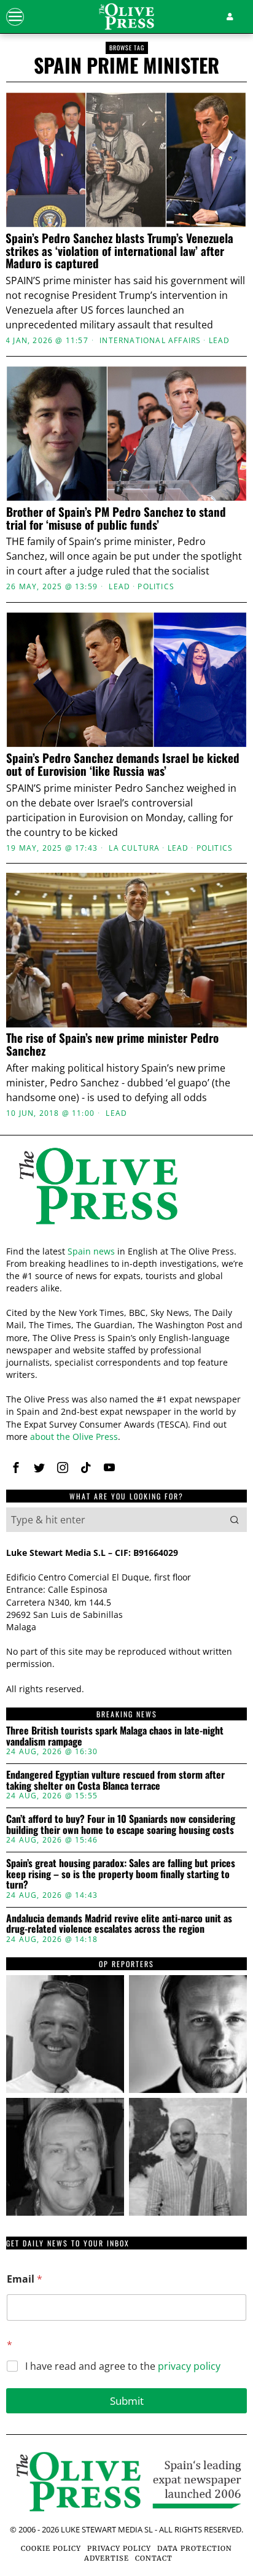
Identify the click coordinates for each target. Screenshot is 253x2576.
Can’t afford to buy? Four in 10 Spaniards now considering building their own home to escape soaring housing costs (121, 1824)
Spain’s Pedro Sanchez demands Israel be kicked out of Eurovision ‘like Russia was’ (123, 764)
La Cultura (134, 848)
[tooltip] (65, 2034)
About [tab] (208, 1049)
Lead (220, 341)
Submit (127, 2401)
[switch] (221, 1293)
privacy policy (189, 2366)
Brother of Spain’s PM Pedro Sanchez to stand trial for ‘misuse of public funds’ (116, 518)
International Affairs (150, 341)
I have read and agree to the (123, 2366)
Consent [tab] (45, 1049)
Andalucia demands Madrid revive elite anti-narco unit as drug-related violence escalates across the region (119, 1924)
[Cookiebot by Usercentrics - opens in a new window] (185, 1016)
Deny (126, 1542)
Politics (156, 587)
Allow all (127, 1432)
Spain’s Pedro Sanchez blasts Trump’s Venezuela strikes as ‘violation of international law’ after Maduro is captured (119, 251)
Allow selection (127, 1487)
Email (25, 2279)
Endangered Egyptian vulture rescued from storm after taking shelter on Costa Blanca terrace (115, 1780)
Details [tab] (127, 1049)
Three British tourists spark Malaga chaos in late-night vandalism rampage (115, 1736)
